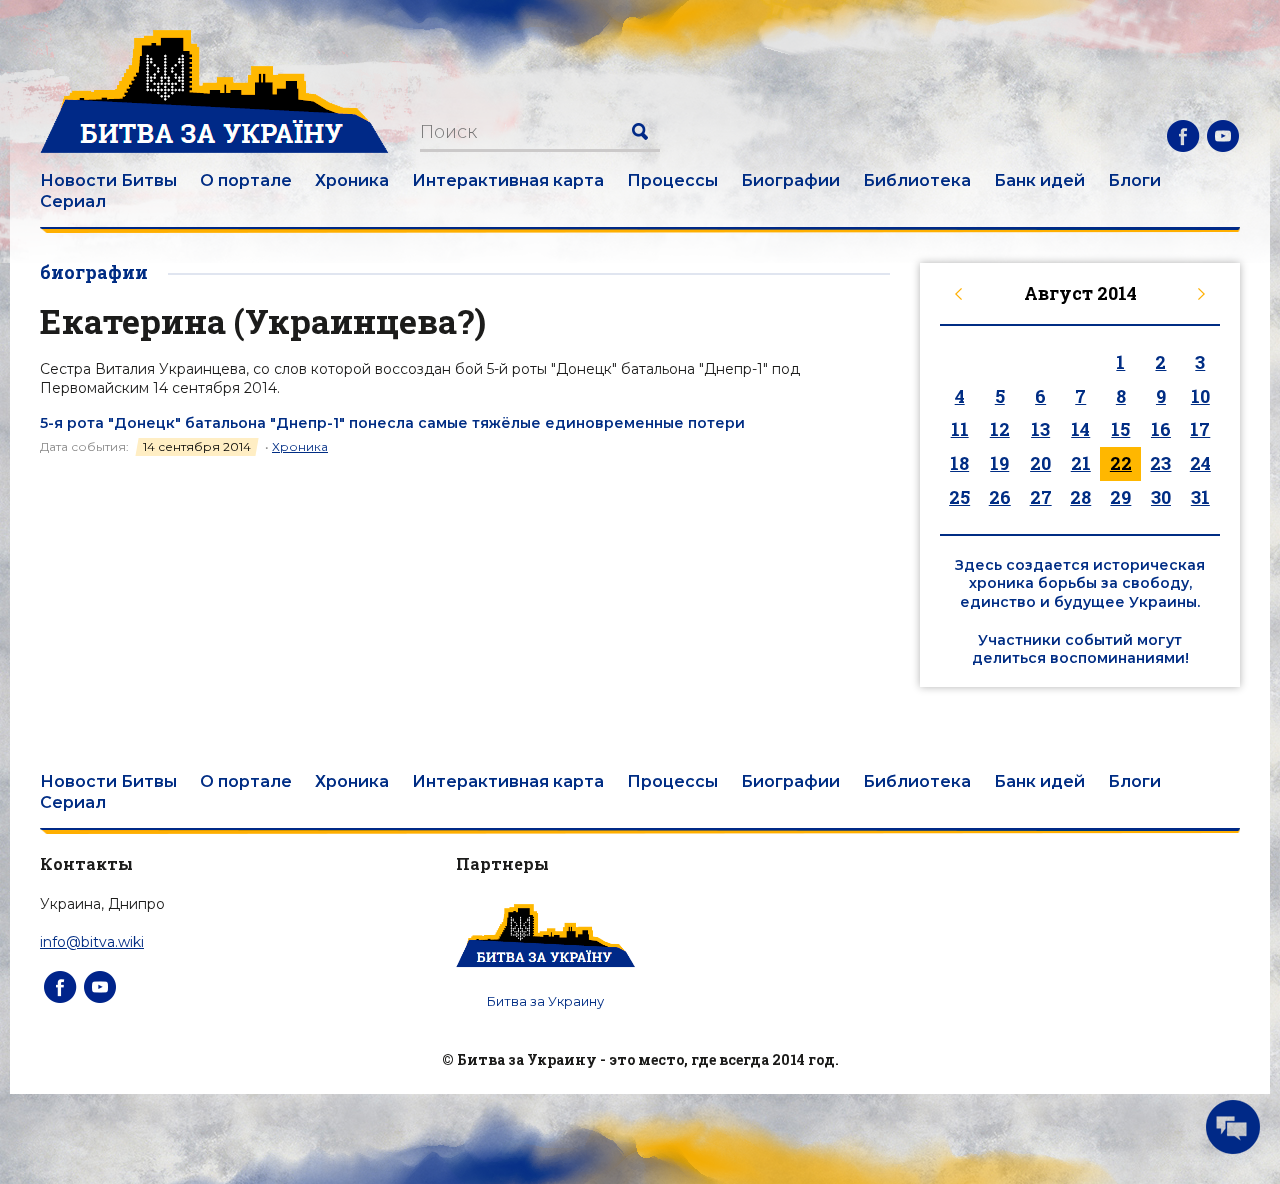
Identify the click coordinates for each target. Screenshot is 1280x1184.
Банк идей (1039, 180)
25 (959, 497)
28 (1080, 497)
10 (1200, 396)
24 (1200, 463)
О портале (246, 180)
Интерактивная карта (508, 180)
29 (1120, 497)
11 (960, 429)
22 (1121, 463)
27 (1041, 497)
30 (1161, 497)
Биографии (790, 180)
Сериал (73, 201)
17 (1200, 429)
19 (999, 463)
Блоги (1134, 180)
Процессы (672, 180)
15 (1120, 429)
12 (1000, 429)
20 (1040, 463)
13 (1040, 429)
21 (1081, 463)
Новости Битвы (108, 180)
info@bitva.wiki (92, 942)
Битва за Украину (545, 1001)
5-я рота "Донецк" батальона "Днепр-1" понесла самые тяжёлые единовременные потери (392, 423)
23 (1160, 463)
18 (959, 463)
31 (1200, 497)
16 (1161, 429)
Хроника (352, 180)
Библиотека (917, 180)
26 (1000, 497)
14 (1080, 429)
